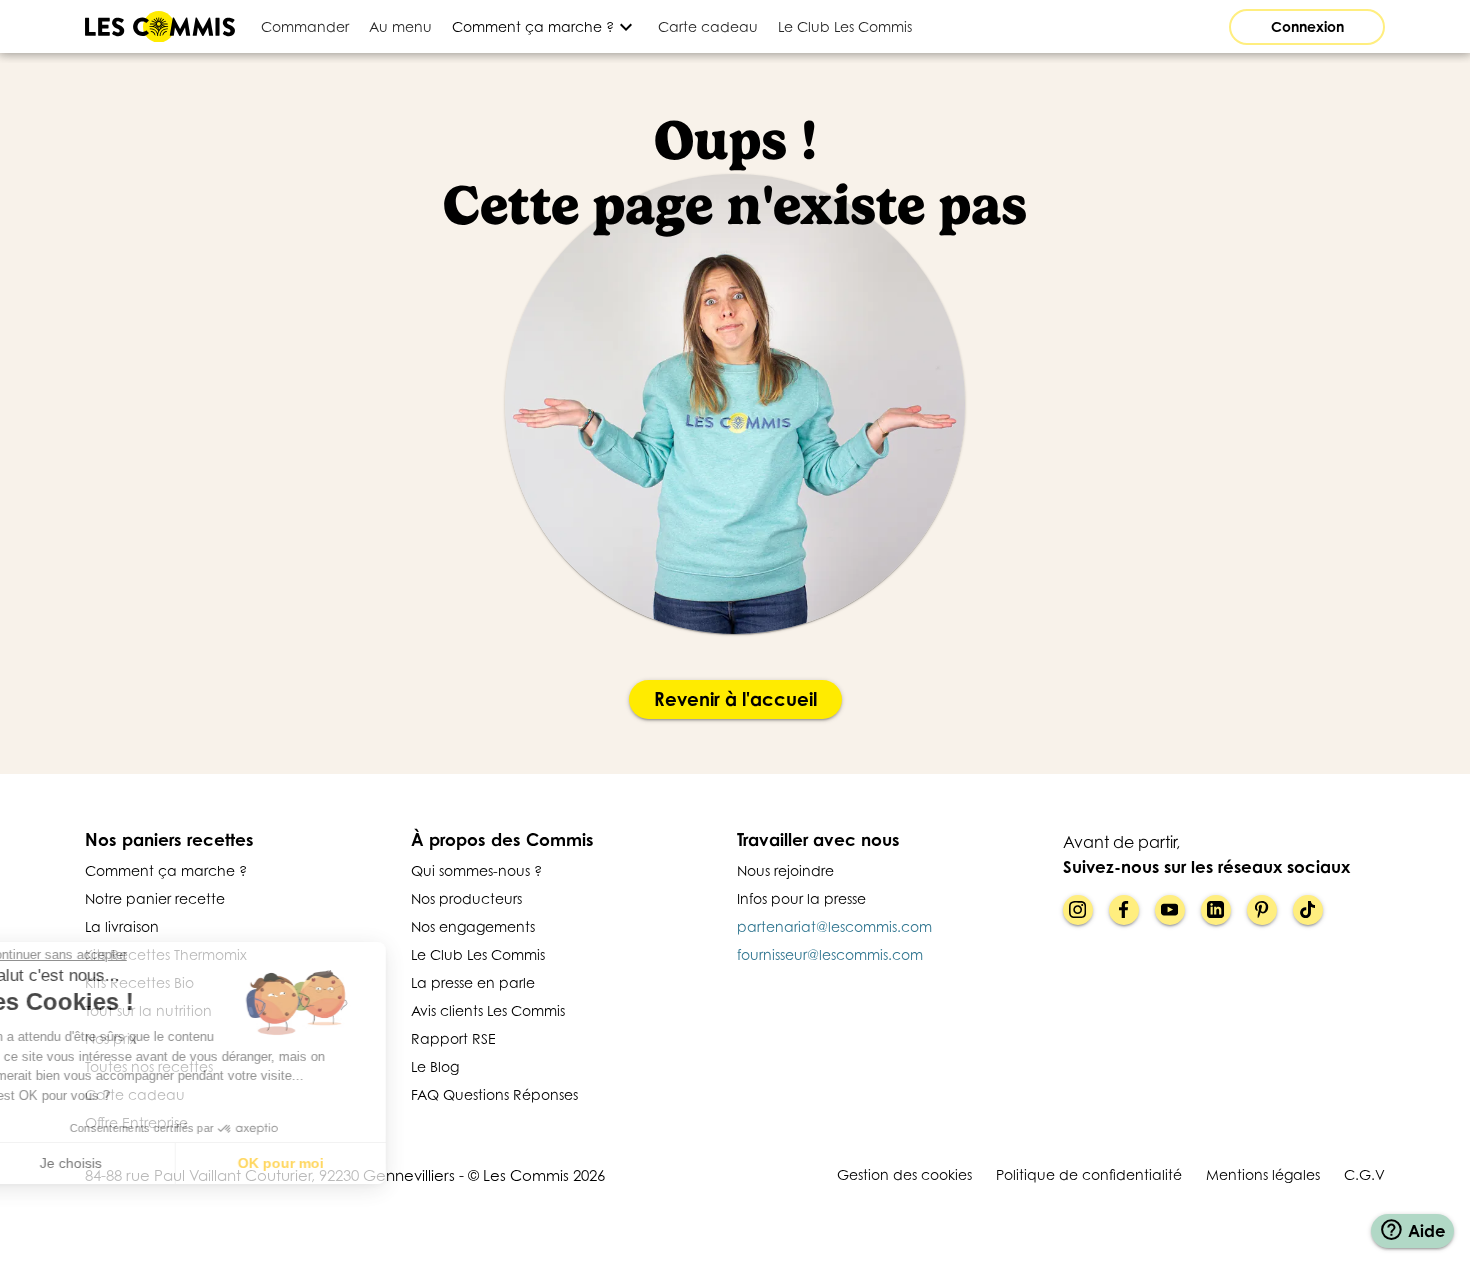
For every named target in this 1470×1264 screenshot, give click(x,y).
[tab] (305, 26)
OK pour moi (335, 1163)
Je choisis (125, 1163)
